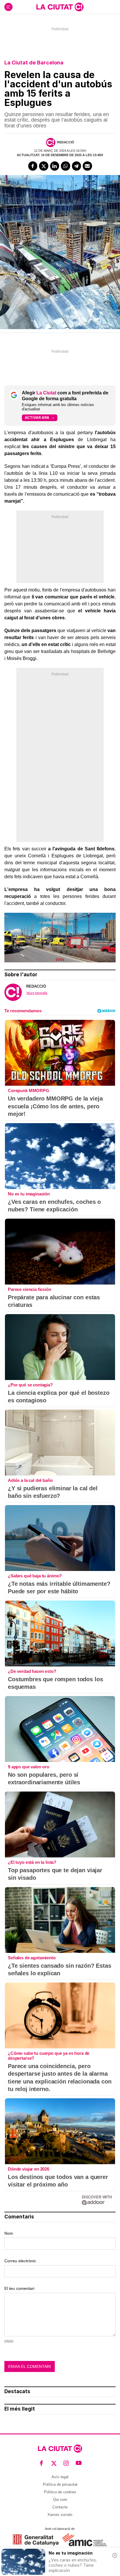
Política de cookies (60, 2492)
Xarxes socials (60, 2515)
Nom (9, 2233)
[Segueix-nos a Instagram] (66, 2463)
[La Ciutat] (60, 7)
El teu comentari (19, 2288)
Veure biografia (37, 993)
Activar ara (37, 417)
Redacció (66, 142)
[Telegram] (77, 166)
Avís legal (60, 2477)
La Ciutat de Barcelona (34, 63)
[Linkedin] (55, 166)
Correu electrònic (20, 2261)
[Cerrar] (115, 2555)
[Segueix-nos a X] (54, 2463)
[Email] (87, 166)
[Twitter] (44, 166)
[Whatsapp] (66, 166)
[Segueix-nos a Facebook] (42, 2463)
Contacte (60, 2507)
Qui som (60, 2500)
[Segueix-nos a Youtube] (79, 2463)
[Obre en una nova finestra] (36, 2540)
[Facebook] (33, 166)
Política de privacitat (60, 2484)
